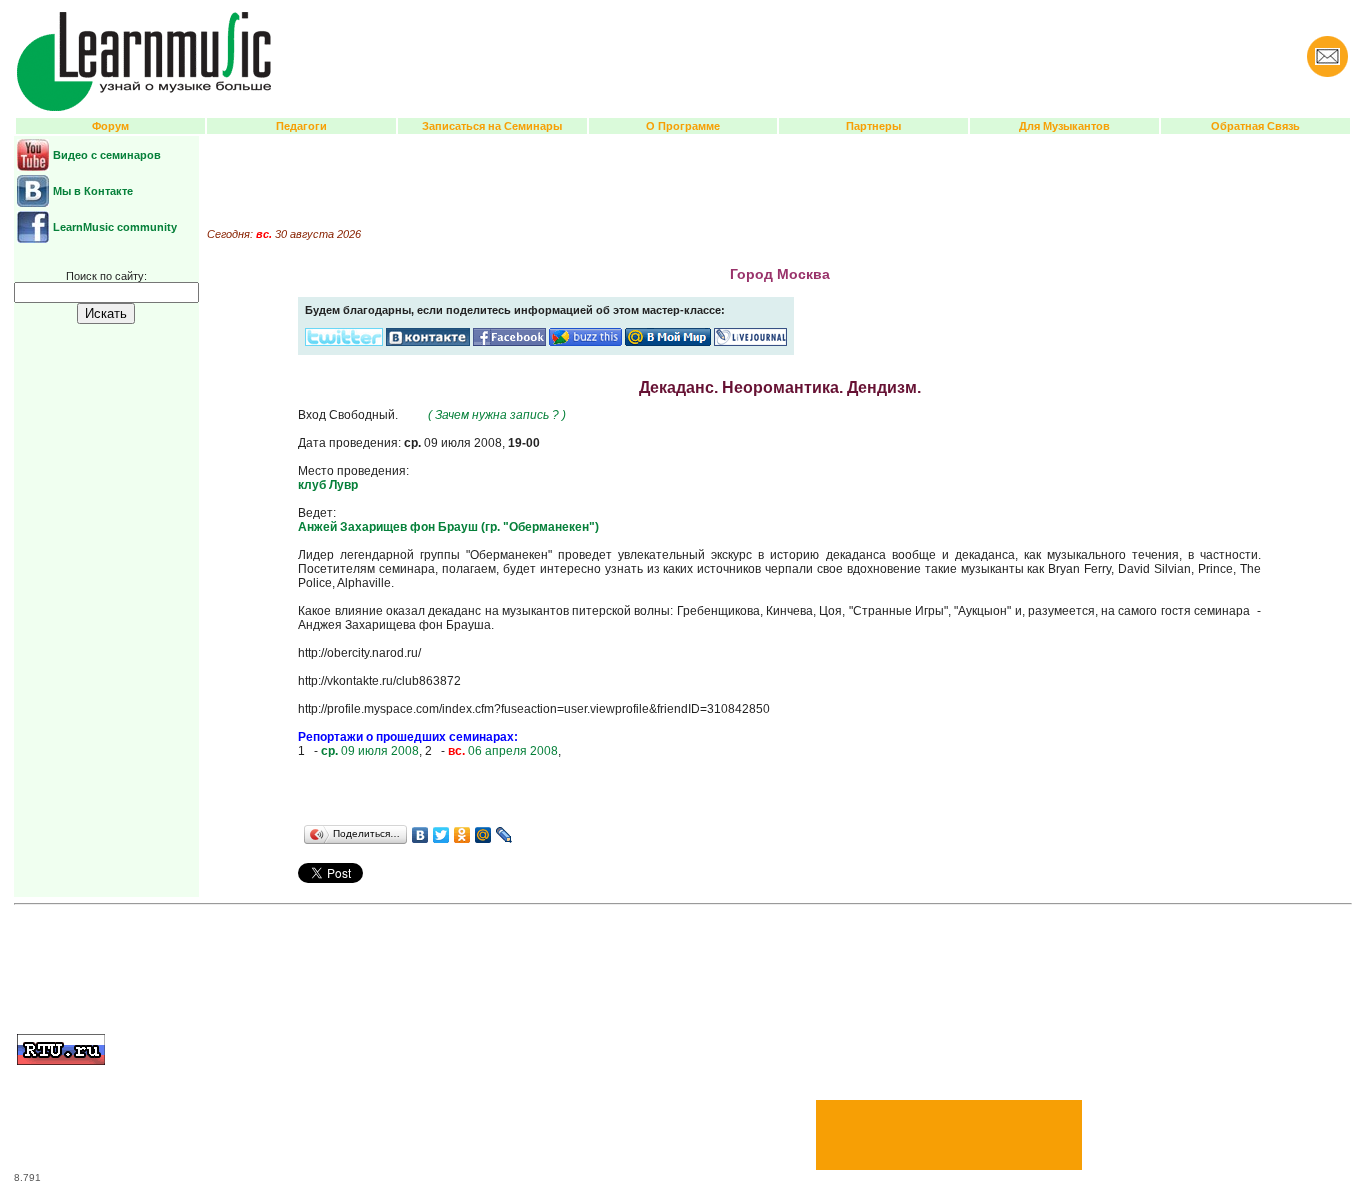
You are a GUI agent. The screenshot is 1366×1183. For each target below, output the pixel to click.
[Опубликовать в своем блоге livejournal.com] (750, 342)
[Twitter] (441, 835)
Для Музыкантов (1064, 126)
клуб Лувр (328, 485)
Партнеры (873, 126)
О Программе (683, 126)
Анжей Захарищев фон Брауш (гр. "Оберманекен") (448, 527)
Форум (110, 126)
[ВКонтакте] (420, 835)
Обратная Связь (1255, 126)
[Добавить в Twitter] (344, 342)
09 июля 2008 (370, 751)
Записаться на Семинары (492, 126)
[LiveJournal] (504, 835)
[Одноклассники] (462, 835)
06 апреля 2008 (503, 751)
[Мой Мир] (483, 835)
